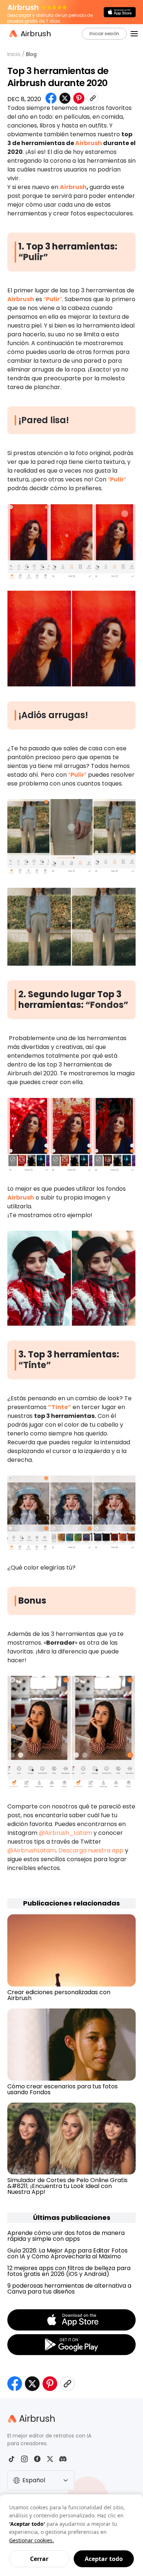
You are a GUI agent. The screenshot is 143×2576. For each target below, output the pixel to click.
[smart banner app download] (120, 12)
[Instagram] (24, 2459)
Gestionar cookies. (32, 2540)
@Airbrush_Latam (65, 1833)
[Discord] (63, 2459)
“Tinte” (35, 1365)
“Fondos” (107, 1005)
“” (53, 299)
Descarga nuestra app (91, 1850)
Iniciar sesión (104, 34)
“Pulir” (33, 257)
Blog (31, 54)
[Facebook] (37, 2459)
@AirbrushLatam (32, 1850)
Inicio (14, 54)
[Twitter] (50, 2459)
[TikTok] (12, 2459)
